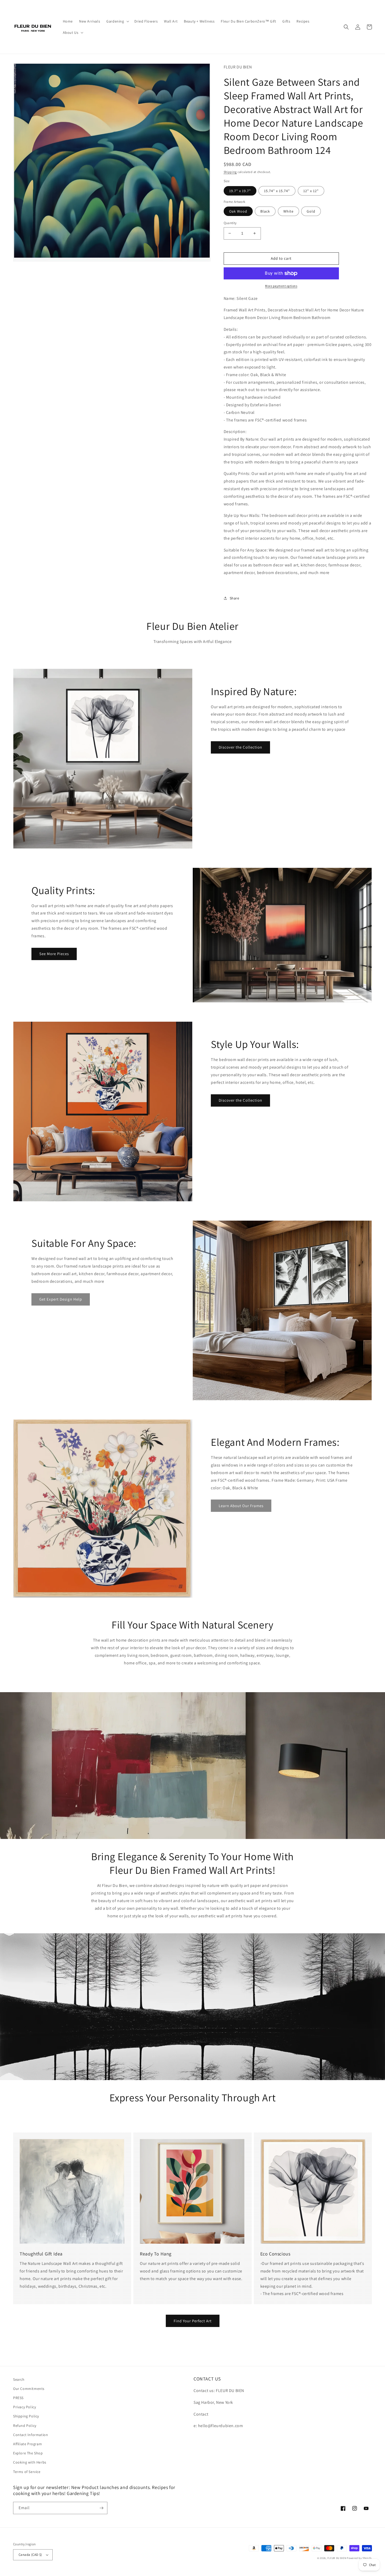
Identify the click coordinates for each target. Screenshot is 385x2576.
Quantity (230, 223)
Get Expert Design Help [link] (61, 1299)
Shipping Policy (26, 2416)
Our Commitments (29, 2389)
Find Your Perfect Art (193, 2321)
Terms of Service (27, 2472)
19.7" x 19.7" (240, 191)
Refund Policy (25, 2426)
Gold (311, 211)
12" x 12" (311, 191)
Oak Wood (238, 211)
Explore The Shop (28, 2453)
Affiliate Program (27, 2444)
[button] (117, 21)
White (288, 211)
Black (265, 211)
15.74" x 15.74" (277, 191)
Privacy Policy (24, 2407)
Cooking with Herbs (30, 2462)
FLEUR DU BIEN (337, 2558)
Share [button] (235, 598)
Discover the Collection (240, 747)
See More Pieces (54, 954)
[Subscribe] (101, 2508)
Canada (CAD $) (30, 2555)
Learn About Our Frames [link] (241, 1506)
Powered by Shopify (359, 2558)
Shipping (230, 172)
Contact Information (31, 2435)
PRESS (18, 2398)
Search (19, 2379)
